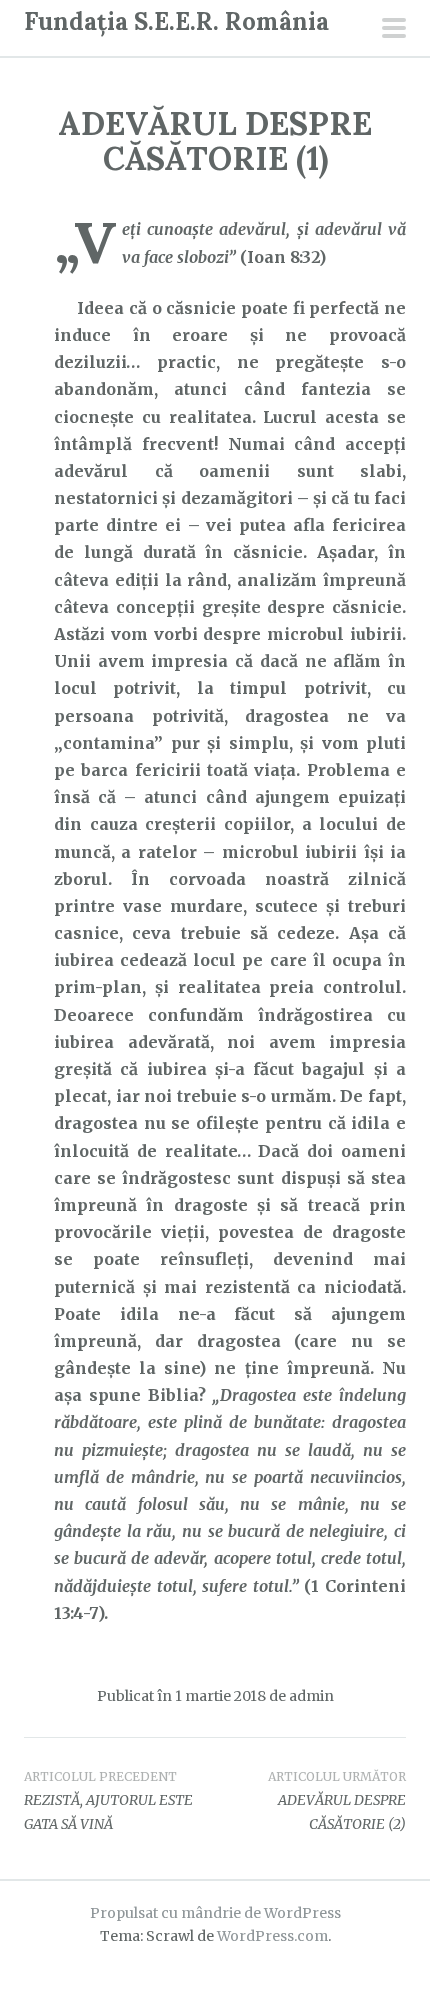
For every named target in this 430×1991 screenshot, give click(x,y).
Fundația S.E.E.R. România (176, 21)
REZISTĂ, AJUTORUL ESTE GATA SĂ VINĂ (108, 1801)
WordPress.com (272, 1936)
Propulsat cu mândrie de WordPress (215, 1913)
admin (311, 1696)
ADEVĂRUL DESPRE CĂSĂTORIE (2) (337, 1801)
